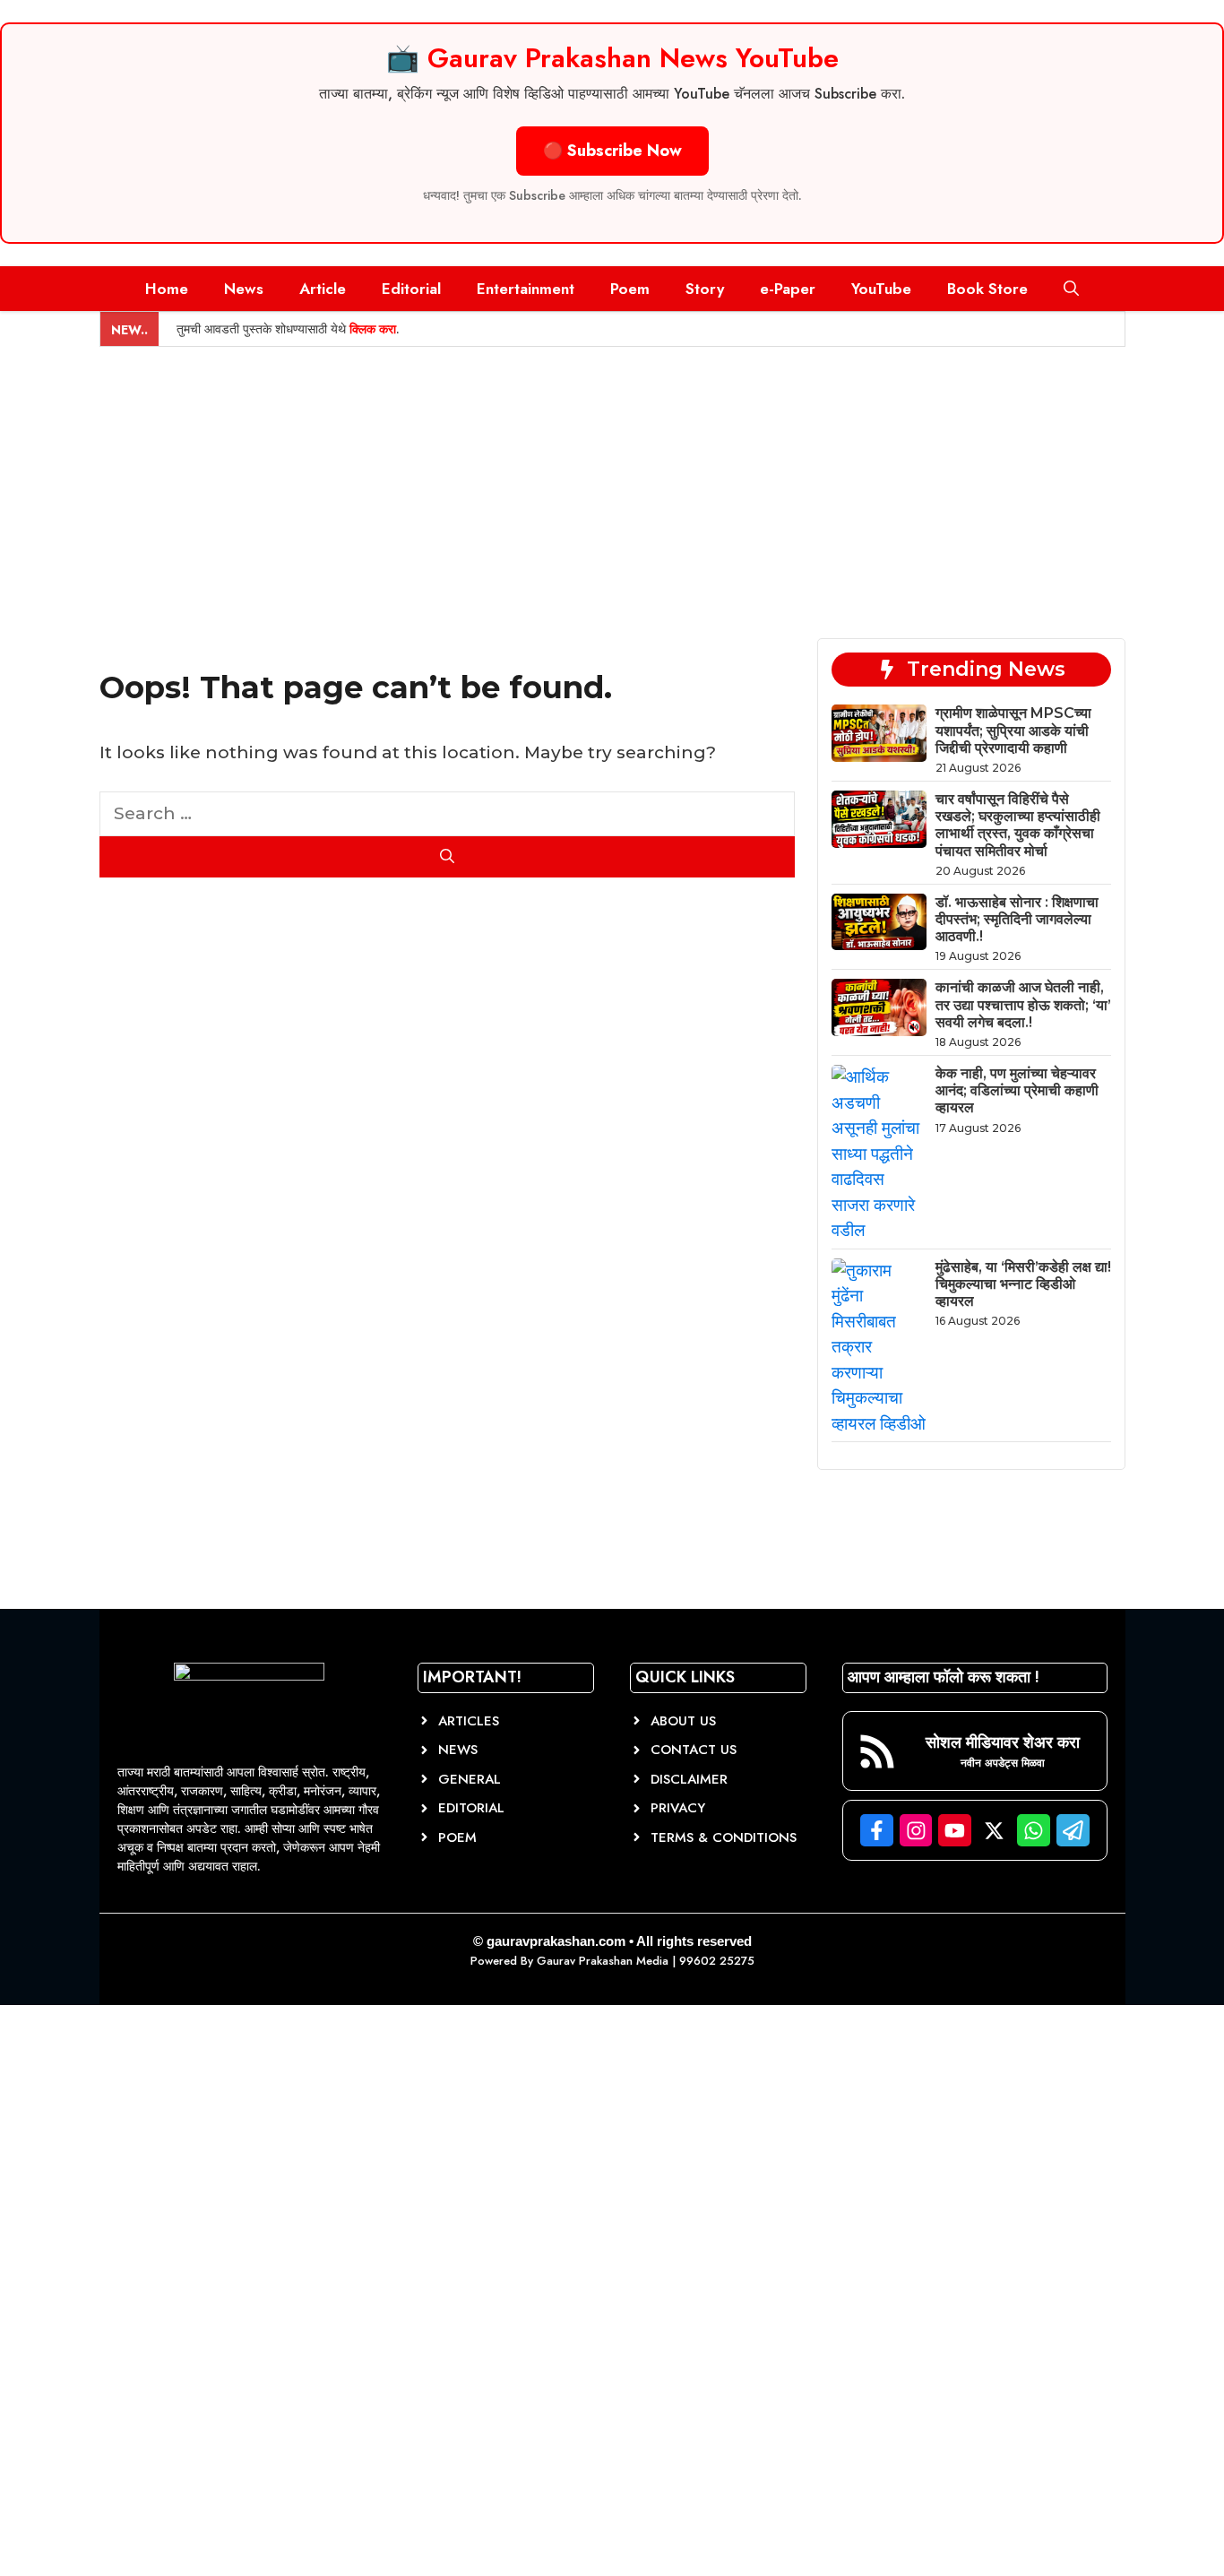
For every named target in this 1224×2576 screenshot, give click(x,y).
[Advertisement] (612, 481)
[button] (1071, 289)
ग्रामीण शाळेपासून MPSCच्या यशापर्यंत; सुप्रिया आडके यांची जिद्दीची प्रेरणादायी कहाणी (1013, 730)
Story (705, 289)
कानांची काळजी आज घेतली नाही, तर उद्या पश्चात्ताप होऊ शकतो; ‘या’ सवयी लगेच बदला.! (1023, 1004)
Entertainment (526, 289)
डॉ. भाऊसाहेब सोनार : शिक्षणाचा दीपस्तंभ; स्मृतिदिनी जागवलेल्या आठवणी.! (1017, 919)
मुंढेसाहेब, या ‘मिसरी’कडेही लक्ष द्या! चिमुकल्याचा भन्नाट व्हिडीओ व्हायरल (1023, 1284)
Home (167, 289)
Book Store (987, 289)
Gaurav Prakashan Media (603, 1961)
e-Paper (788, 289)
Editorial (411, 289)
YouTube (881, 289)
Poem (630, 289)
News (244, 289)
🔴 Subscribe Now (612, 151)
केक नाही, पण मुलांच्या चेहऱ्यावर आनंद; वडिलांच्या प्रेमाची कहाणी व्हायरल (1017, 1090)
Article (323, 289)
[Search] (448, 857)
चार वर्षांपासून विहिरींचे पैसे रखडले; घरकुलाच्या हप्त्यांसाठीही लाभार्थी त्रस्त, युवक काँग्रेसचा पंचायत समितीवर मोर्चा (1018, 825)
